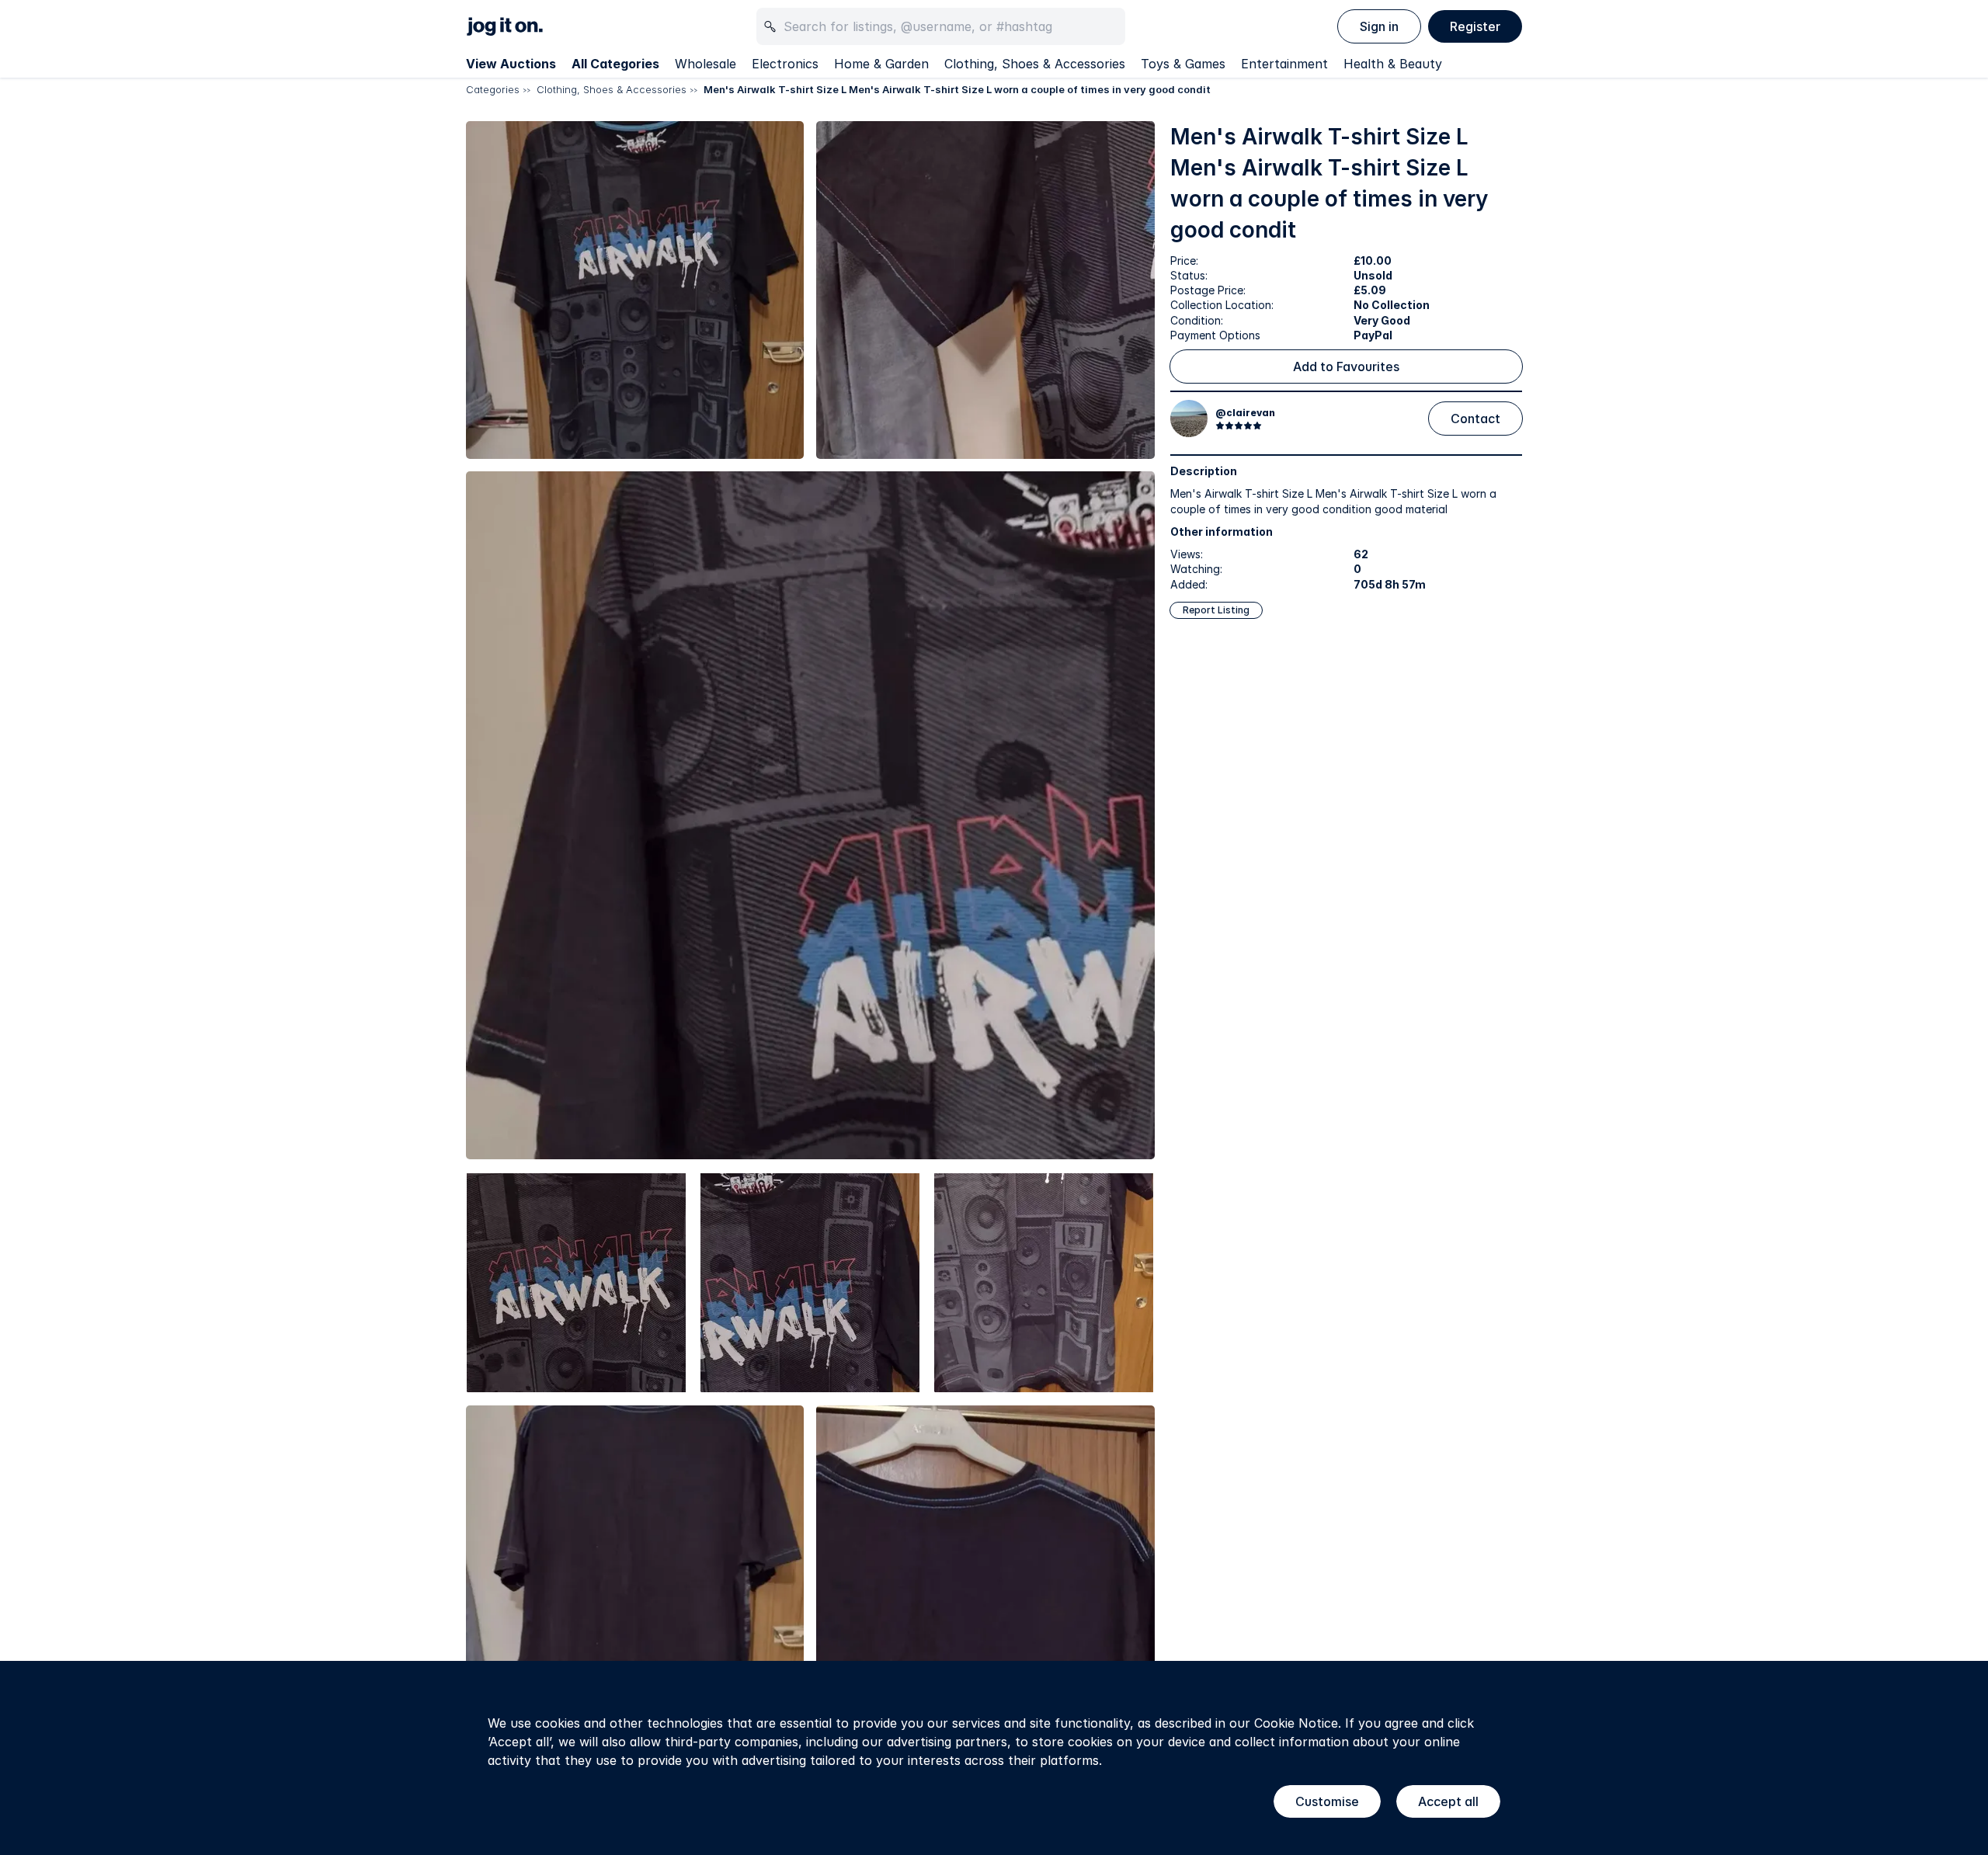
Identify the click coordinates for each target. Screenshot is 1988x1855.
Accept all (1448, 1801)
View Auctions (511, 64)
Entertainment (1284, 64)
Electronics (785, 64)
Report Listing (1216, 610)
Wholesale (706, 64)
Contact (1475, 419)
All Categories (615, 64)
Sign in (1379, 26)
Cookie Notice (1296, 1723)
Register (1475, 26)
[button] (635, 290)
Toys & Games (1183, 64)
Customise (1327, 1801)
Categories (493, 89)
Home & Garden (881, 64)
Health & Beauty (1393, 64)
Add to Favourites (1346, 366)
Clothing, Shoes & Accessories (1035, 64)
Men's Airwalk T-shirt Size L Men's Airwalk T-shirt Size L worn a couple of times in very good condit (957, 89)
